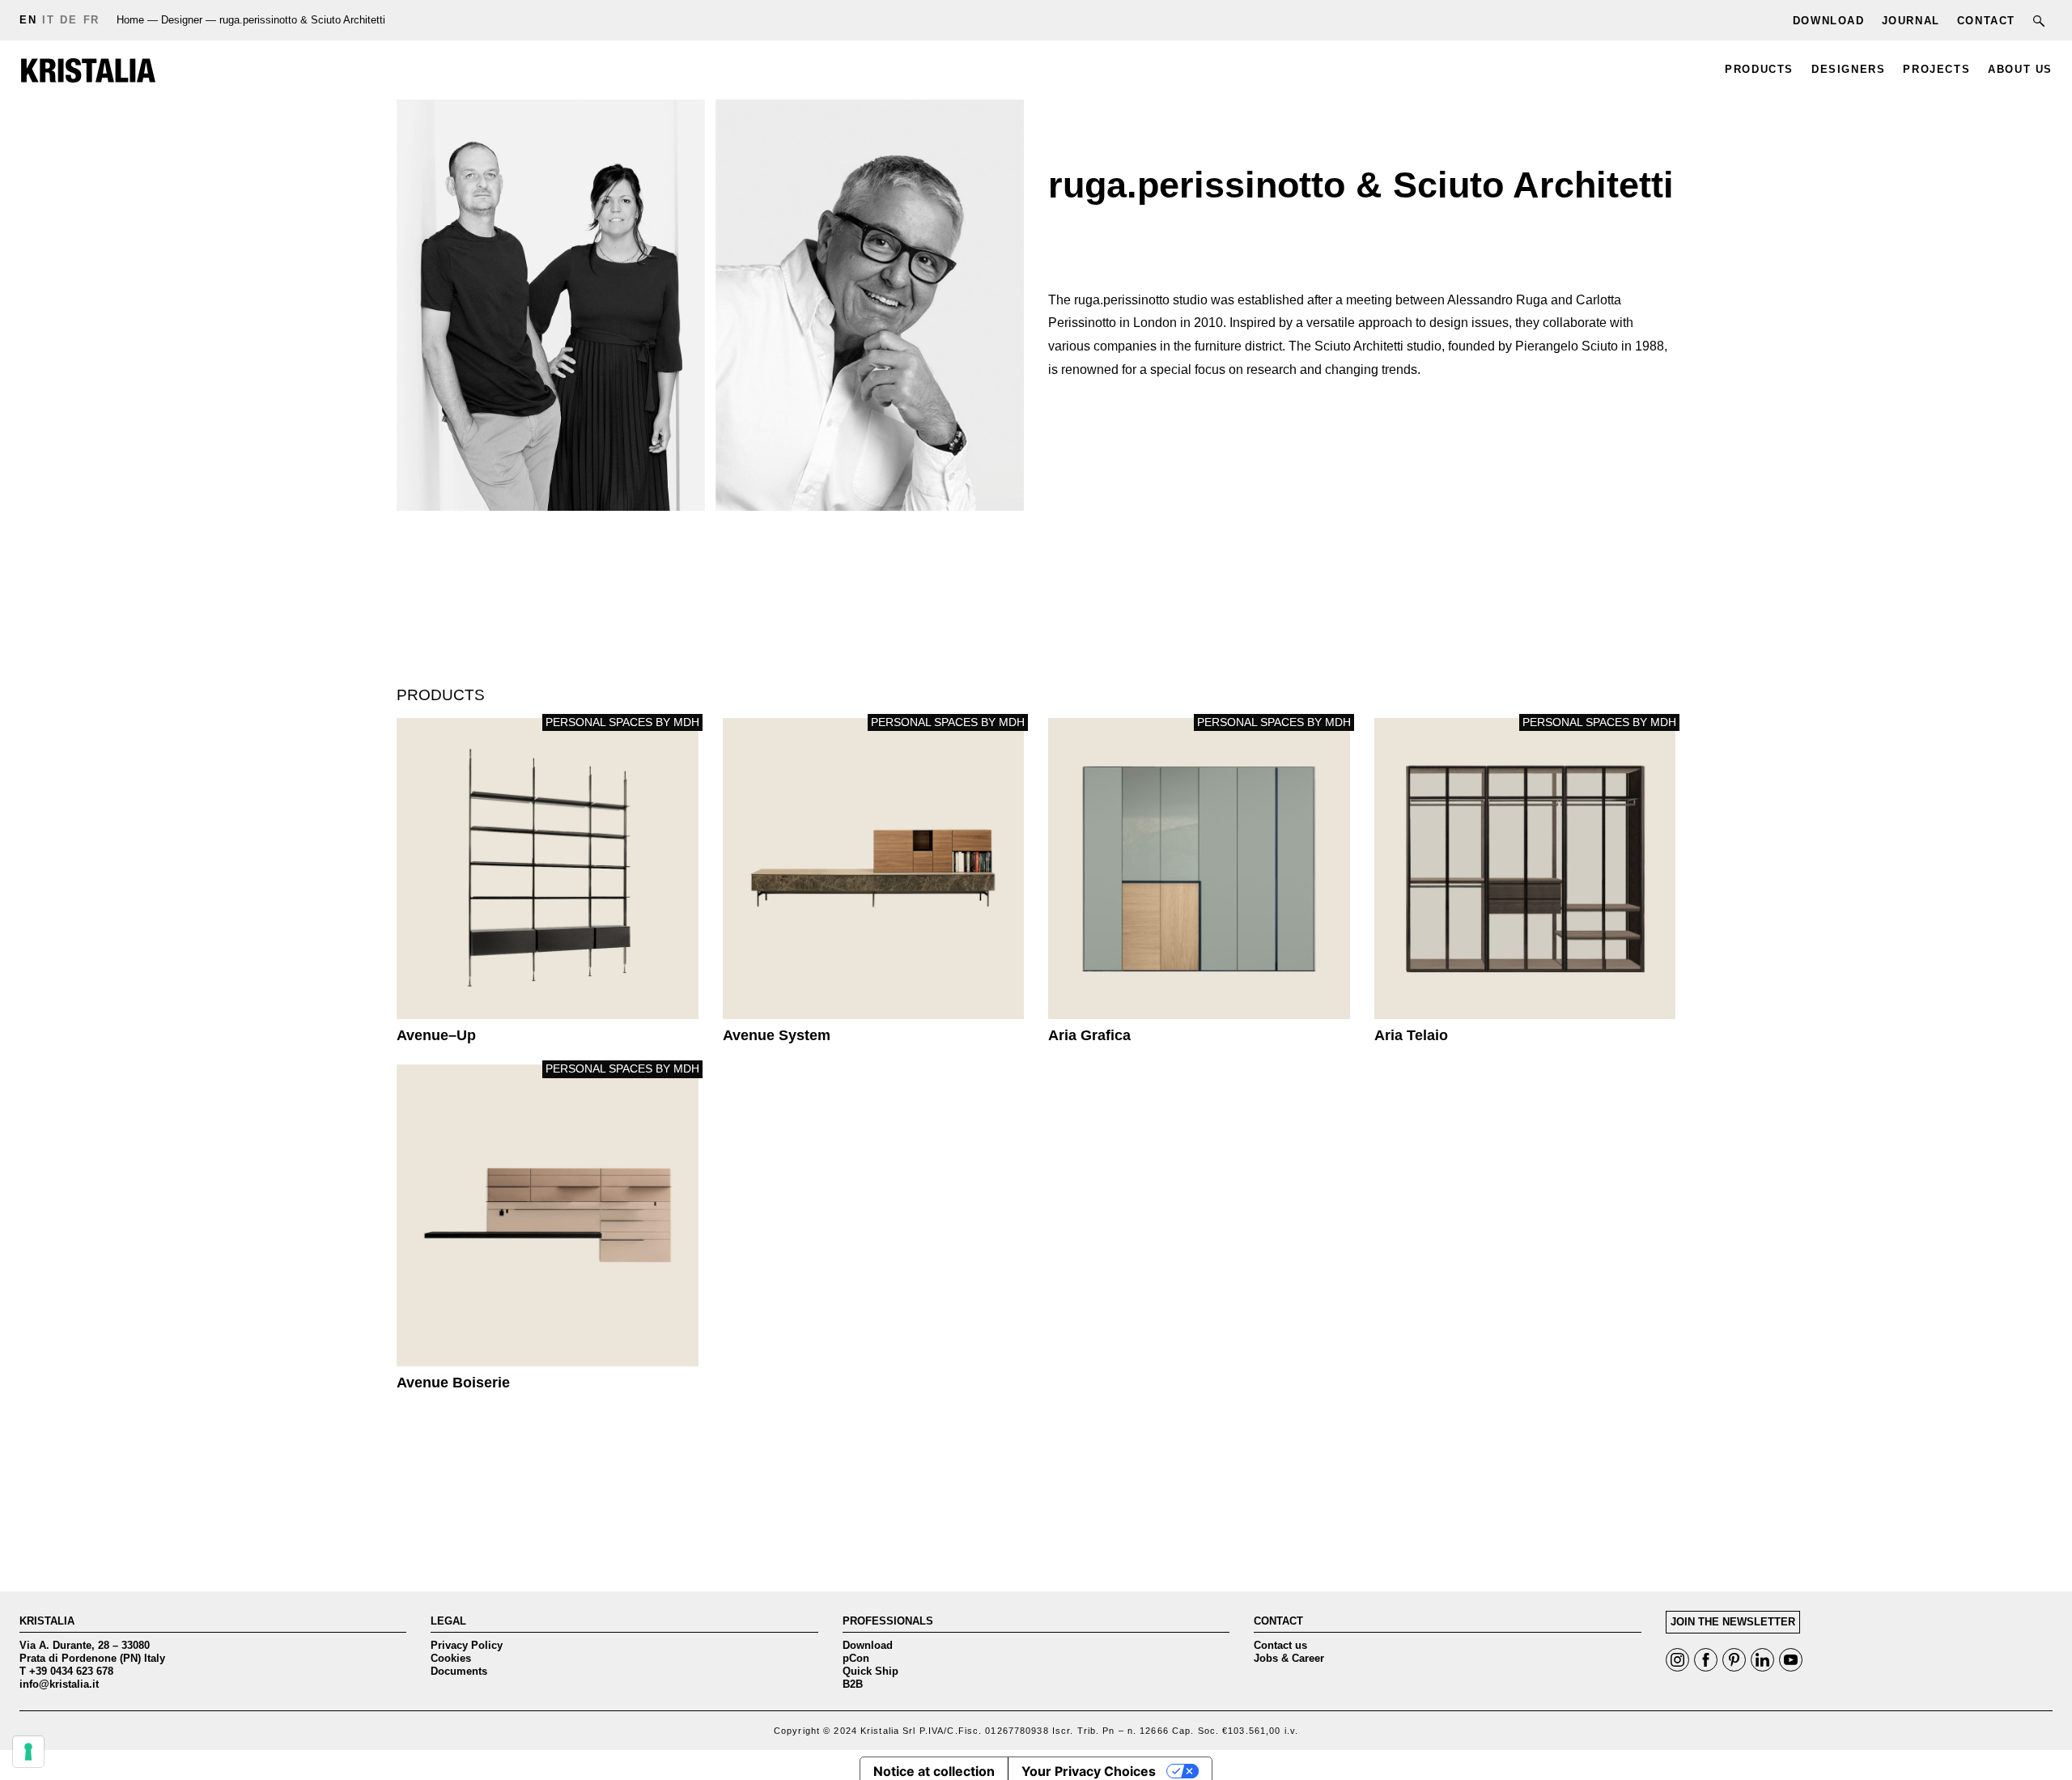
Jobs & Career (1289, 1658)
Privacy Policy (467, 1645)
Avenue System (874, 869)
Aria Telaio (1525, 869)
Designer (182, 20)
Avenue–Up (548, 869)
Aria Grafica (1199, 869)
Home (130, 20)
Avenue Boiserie (548, 1215)
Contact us (1280, 1645)
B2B (853, 1684)
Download (868, 1645)
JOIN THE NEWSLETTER (1733, 1622)
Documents (459, 1671)
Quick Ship (870, 1671)
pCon (856, 1658)
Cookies (451, 1658)
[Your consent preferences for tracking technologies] (28, 1752)
